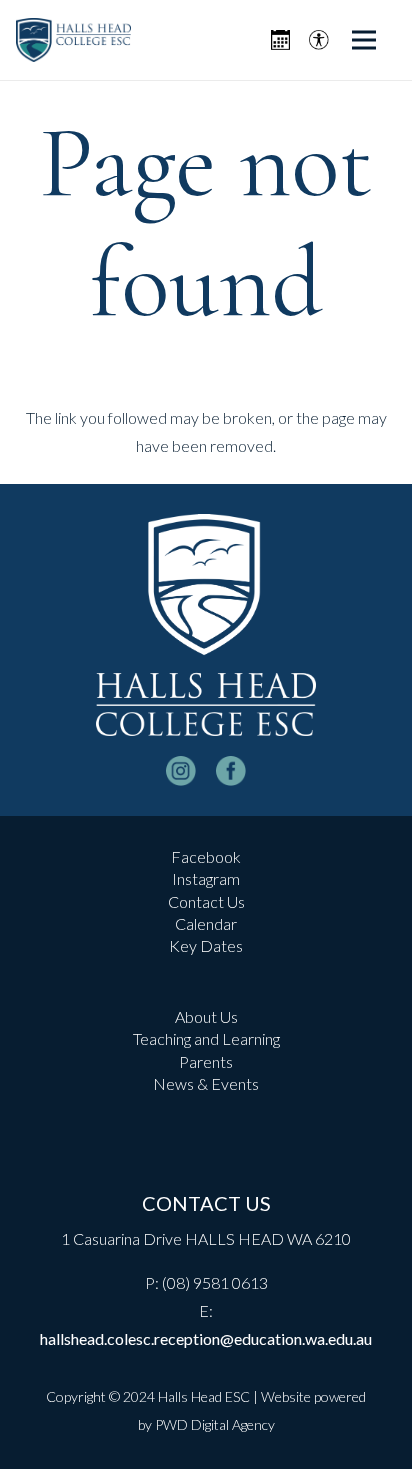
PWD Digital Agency (215, 1424)
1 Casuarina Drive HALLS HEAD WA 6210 (206, 1238)
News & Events (206, 1083)
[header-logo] (73, 40)
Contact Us (206, 901)
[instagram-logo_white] (181, 771)
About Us (206, 1016)
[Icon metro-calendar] (280, 40)
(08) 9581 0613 (215, 1282)
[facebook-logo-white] (231, 771)
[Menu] (364, 40)
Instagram (206, 878)
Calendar (206, 923)
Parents (206, 1061)
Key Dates (206, 945)
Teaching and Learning (206, 1038)
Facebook (206, 856)
